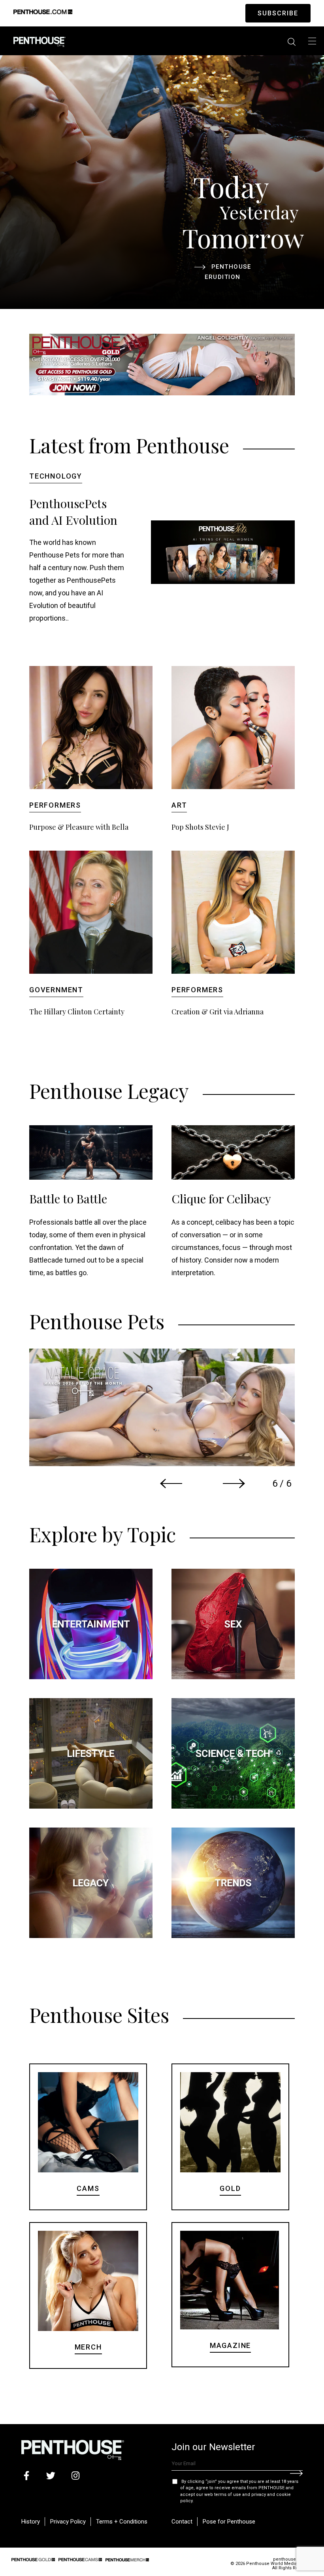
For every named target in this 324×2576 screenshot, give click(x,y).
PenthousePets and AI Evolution (73, 512)
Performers (55, 805)
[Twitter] (51, 2476)
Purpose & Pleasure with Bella (79, 827)
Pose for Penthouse (229, 2522)
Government (56, 990)
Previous (171, 1483)
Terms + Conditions (122, 2522)
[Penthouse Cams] (80, 2559)
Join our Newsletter (213, 2447)
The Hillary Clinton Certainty (77, 1012)
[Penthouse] (40, 41)
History (31, 2522)
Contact (182, 2522)
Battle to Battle (68, 1199)
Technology (56, 476)
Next (234, 1483)
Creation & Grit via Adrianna (218, 1012)
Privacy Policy (68, 2522)
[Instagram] (75, 2476)
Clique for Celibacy (221, 1199)
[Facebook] (26, 2476)
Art (179, 805)
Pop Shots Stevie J (200, 827)
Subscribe (278, 13)
